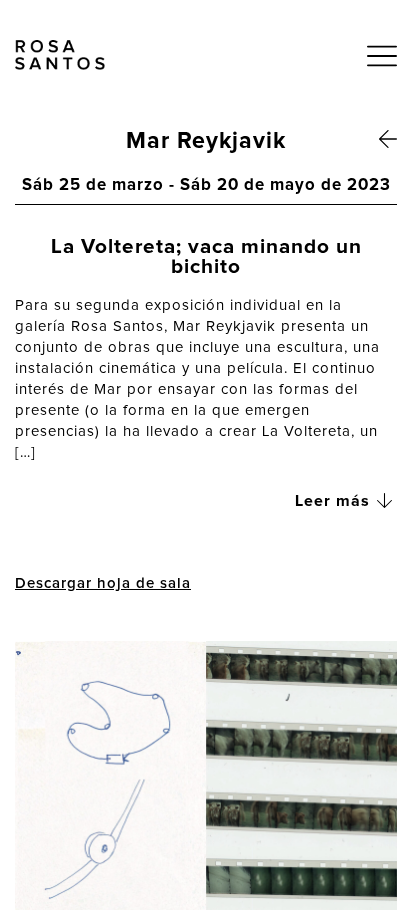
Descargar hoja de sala (103, 583)
